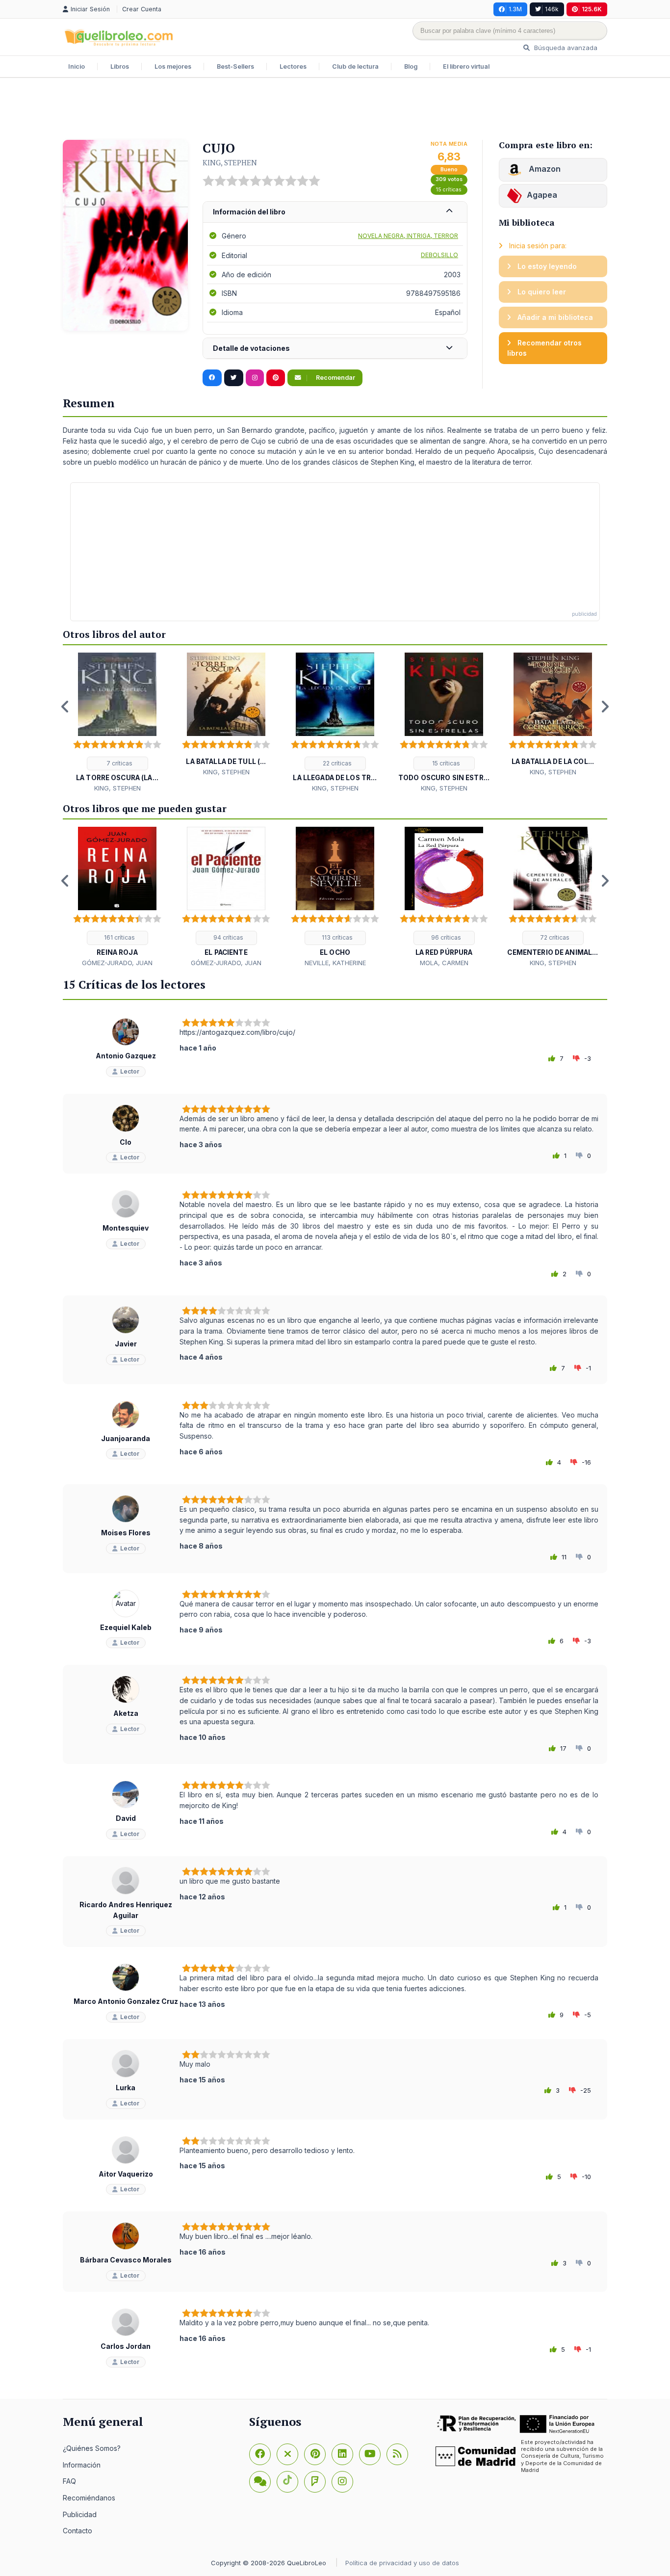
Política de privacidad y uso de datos (402, 2563)
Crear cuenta (142, 9)
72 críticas (554, 937)
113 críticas (336, 937)
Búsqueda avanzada (565, 48)
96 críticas (445, 937)
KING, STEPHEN (230, 162)
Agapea (542, 195)
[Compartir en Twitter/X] (234, 378)
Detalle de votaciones (251, 348)
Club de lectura (355, 66)
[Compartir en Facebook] (212, 378)
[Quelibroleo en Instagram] (255, 378)
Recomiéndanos (89, 2498)
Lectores (293, 66)
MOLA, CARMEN (444, 963)
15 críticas (449, 190)
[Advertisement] (335, 110)
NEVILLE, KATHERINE (335, 963)
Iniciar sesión (91, 9)
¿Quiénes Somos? (92, 2448)
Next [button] (605, 707)
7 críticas (119, 763)
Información (82, 2465)
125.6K (592, 9)
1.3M (515, 9)
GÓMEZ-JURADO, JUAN (117, 963)
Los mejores (173, 66)
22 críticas (336, 763)
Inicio (77, 66)
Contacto (77, 2531)
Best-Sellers (235, 66)
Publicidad (80, 2514)
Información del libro (249, 212)
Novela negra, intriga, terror (408, 236)
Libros (120, 66)
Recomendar (335, 378)
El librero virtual (466, 66)
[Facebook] (260, 2454)
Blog (411, 66)
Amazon (544, 169)
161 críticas (119, 937)
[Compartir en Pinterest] (276, 378)
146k (552, 9)
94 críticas (228, 937)
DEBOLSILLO (439, 255)
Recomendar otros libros (544, 348)
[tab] (335, 212)
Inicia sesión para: (537, 246)
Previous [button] (65, 707)
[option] (117, 723)
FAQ (69, 2481)
